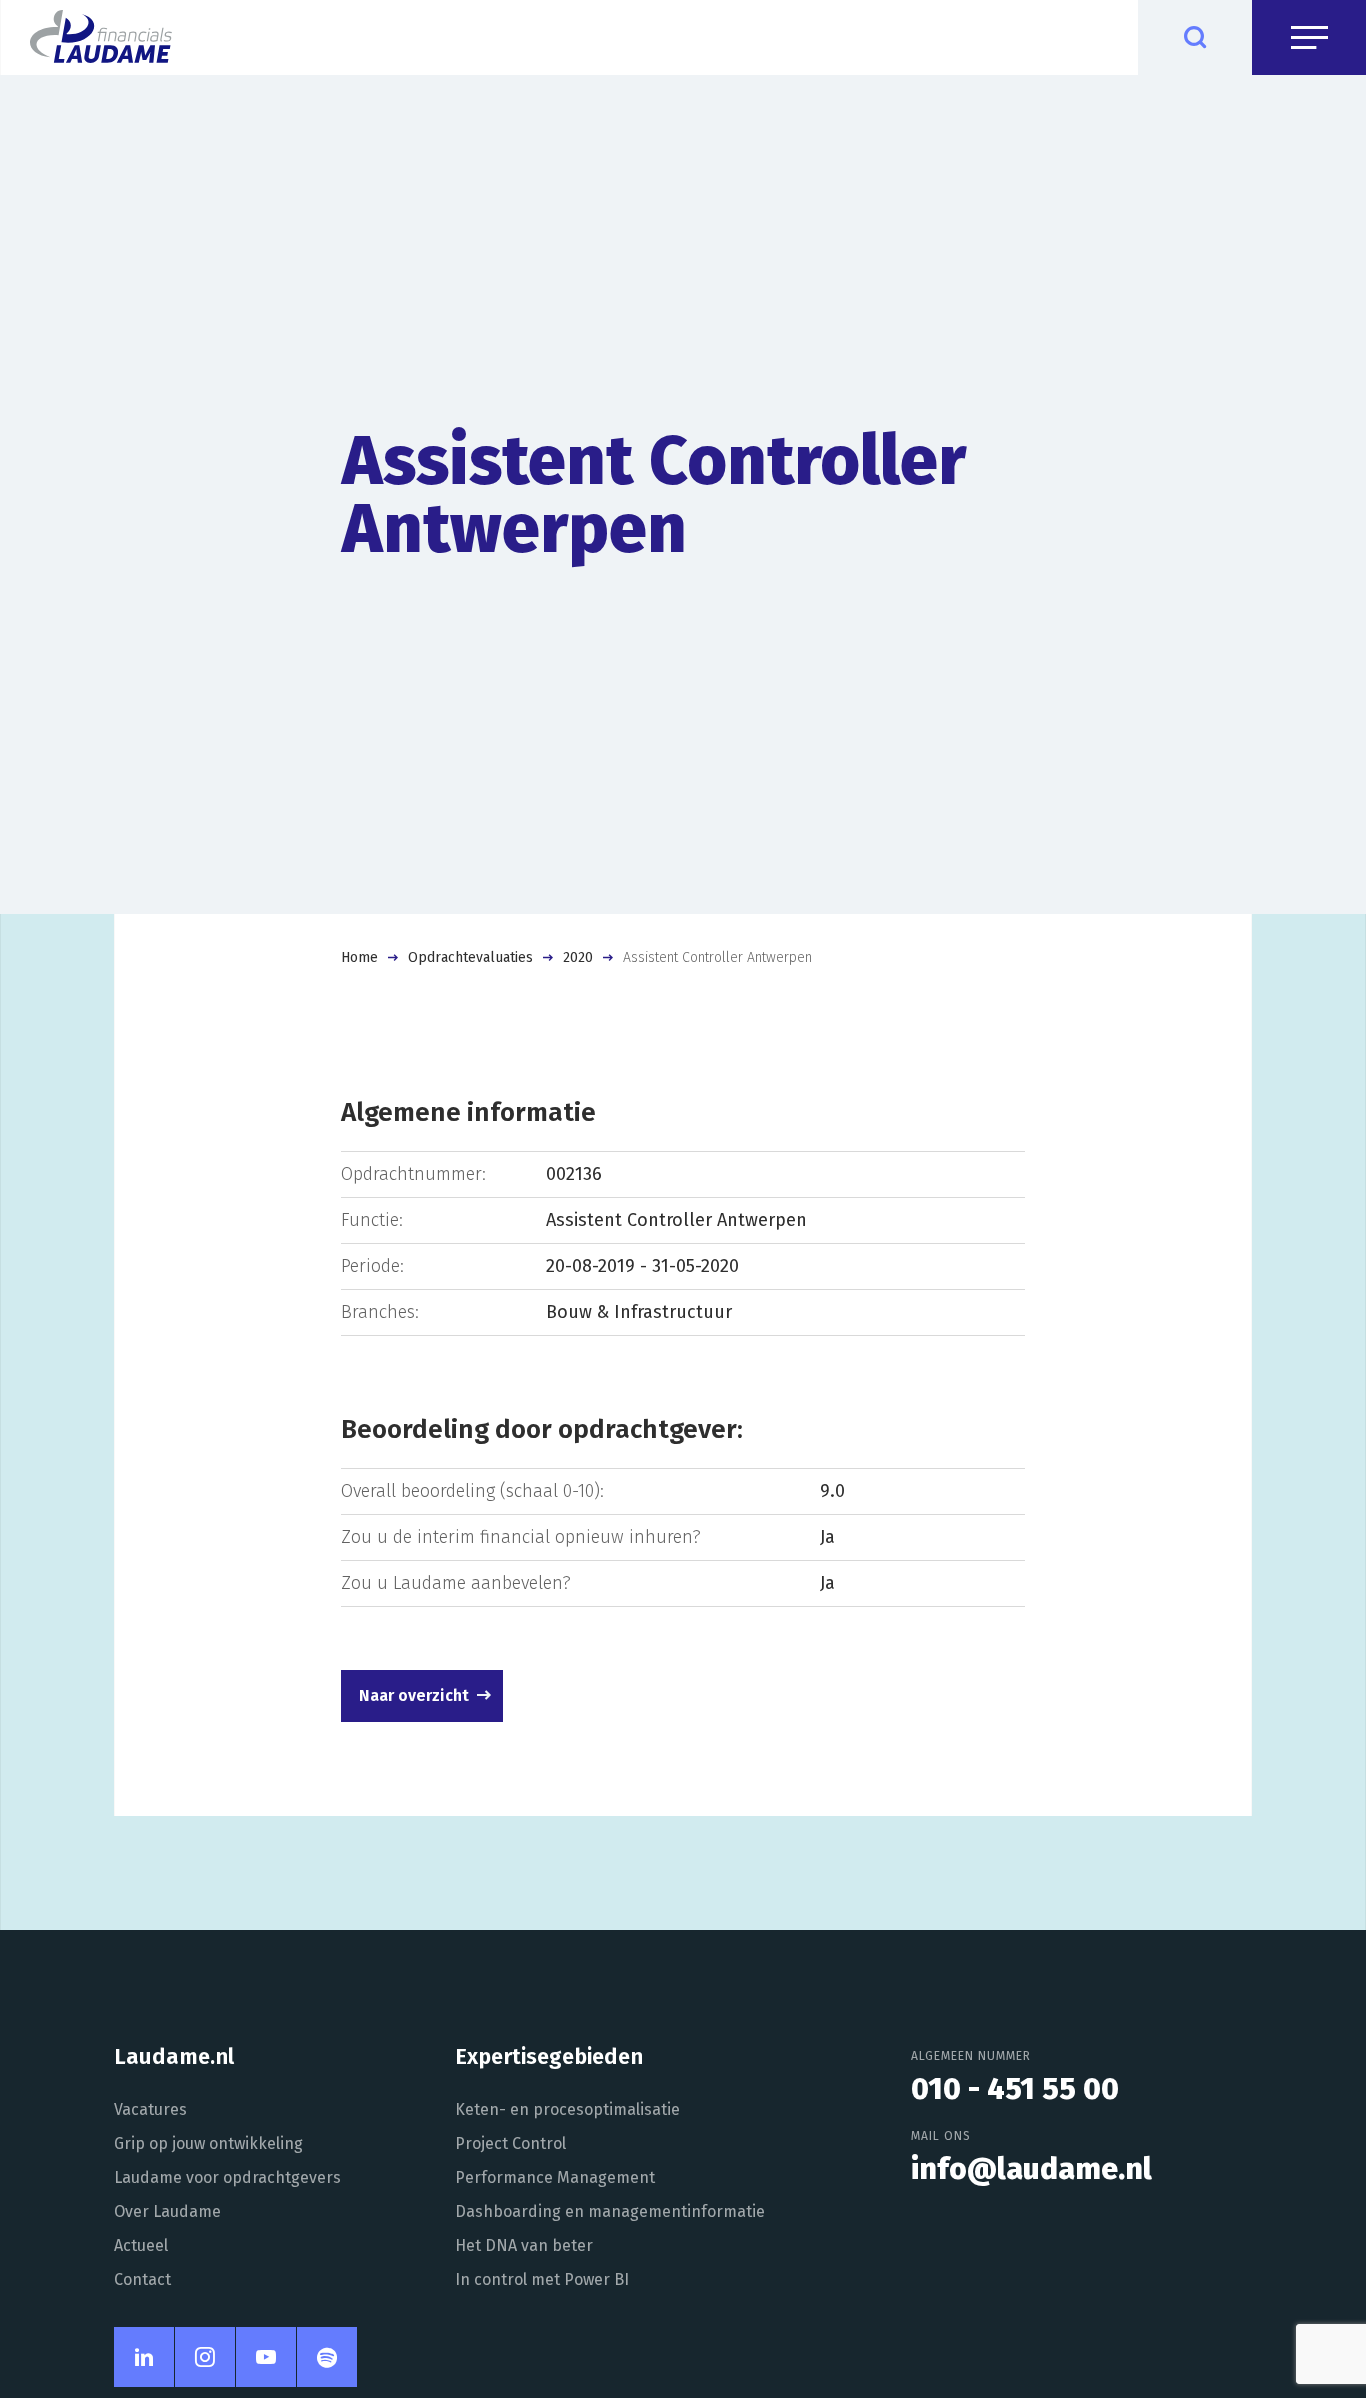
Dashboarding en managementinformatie (610, 2211)
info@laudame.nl (1031, 2169)
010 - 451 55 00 (1015, 2089)
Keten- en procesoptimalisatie (567, 2109)
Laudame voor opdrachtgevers (227, 2177)
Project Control (510, 2143)
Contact (142, 2279)
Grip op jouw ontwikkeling (208, 2143)
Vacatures (150, 2109)
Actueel (141, 2245)
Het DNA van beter (524, 2245)
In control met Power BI (542, 2279)
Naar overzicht (414, 1695)
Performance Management (555, 2177)
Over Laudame (167, 2211)
